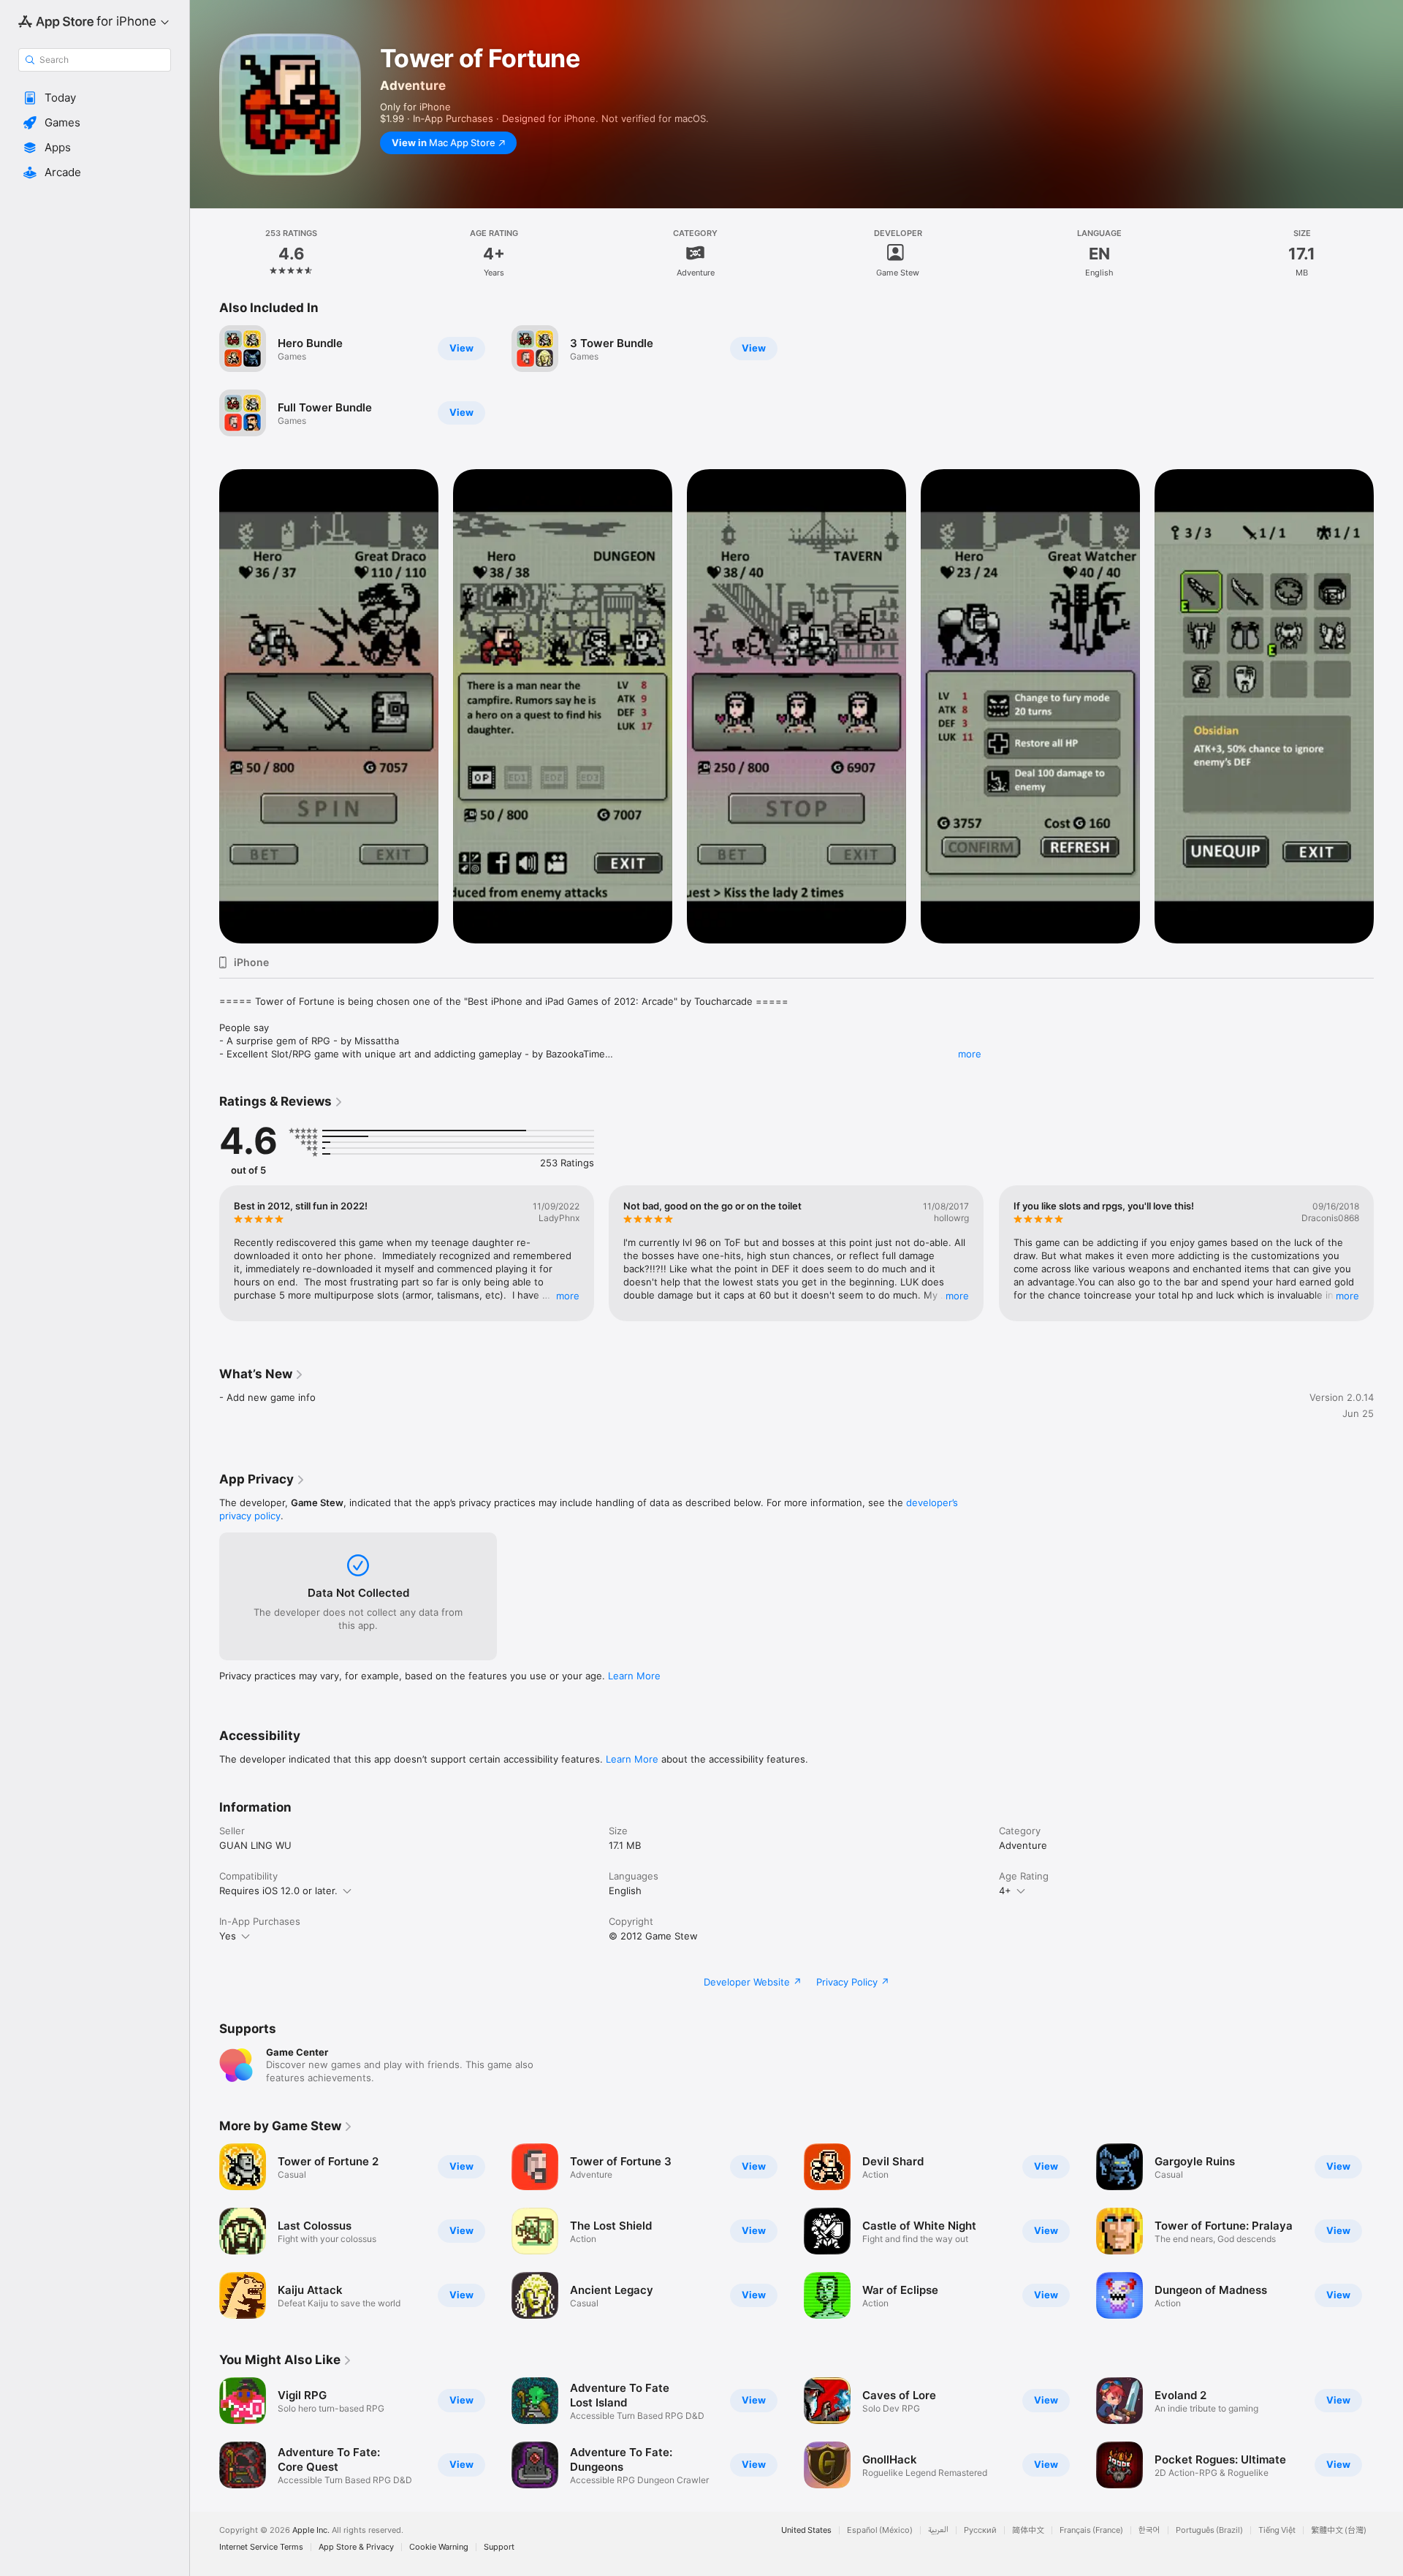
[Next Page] (1388, 1253)
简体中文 (1028, 2530)
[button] (95, 98)
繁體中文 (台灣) (1339, 2530)
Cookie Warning (439, 2547)
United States (806, 2530)
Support (499, 2547)
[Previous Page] (205, 1253)
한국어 (1149, 2530)
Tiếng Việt (1277, 2530)
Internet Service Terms (261, 2547)
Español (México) (880, 2530)
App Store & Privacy (356, 2547)
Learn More (634, 1676)
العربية (938, 2530)
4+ (1005, 1891)
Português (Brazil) (1209, 2530)
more (970, 1054)
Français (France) (1091, 2530)
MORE (568, 1296)
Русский (980, 2530)
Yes (228, 1936)
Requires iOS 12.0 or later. (278, 1891)
